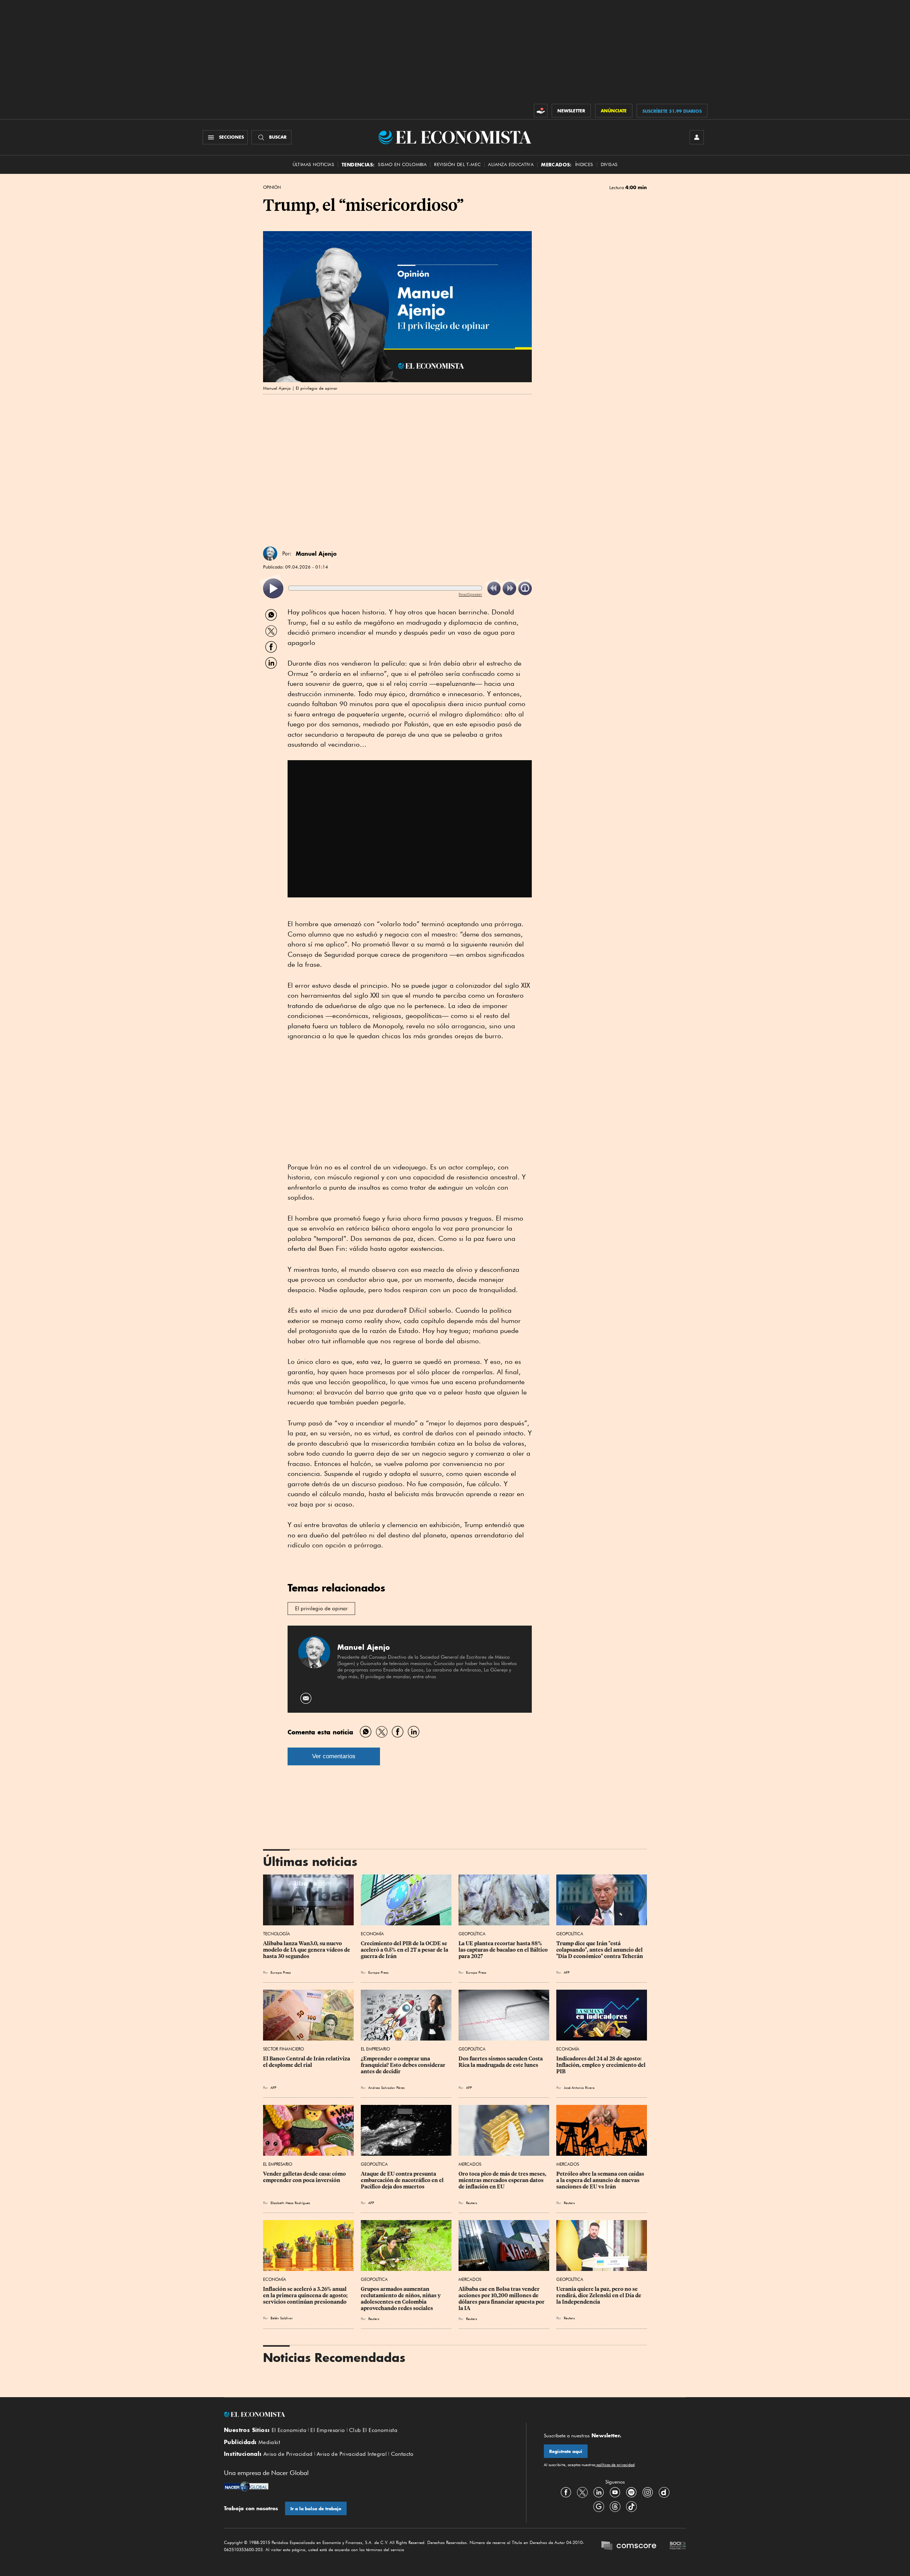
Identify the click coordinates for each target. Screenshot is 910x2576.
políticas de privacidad (615, 2465)
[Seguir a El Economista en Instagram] (648, 2492)
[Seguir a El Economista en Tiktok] (631, 2506)
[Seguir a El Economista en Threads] (615, 2506)
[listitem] (273, 589)
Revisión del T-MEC (457, 164)
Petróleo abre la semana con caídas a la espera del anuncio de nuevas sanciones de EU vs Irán (601, 2180)
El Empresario (375, 2049)
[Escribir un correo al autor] (306, 1698)
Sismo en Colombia (402, 164)
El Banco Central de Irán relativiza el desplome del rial (307, 2062)
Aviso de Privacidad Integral (352, 2454)
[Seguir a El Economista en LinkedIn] (599, 2492)
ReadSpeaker (470, 594)
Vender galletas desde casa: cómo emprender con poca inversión (305, 2177)
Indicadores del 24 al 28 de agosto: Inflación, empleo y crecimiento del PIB (601, 2065)
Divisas (609, 164)
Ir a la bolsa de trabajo (316, 2509)
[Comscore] (629, 2546)
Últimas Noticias (313, 164)
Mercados (470, 2164)
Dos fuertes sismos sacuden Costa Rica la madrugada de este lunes (501, 2062)
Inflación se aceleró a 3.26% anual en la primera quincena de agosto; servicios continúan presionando (306, 2295)
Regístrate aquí (566, 2451)
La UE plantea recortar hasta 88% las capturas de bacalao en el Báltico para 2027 (504, 1950)
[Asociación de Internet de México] (678, 2546)
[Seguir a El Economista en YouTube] (615, 2492)
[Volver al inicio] (366, 2415)
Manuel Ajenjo (316, 554)
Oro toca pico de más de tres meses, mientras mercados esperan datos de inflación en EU (503, 2180)
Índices (584, 164)
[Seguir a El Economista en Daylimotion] (664, 2492)
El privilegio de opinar (321, 1609)
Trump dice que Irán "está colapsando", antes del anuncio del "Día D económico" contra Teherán (600, 1950)
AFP (567, 1972)
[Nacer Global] (246, 2487)
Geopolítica (472, 1934)
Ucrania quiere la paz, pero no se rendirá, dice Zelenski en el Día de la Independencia (599, 2295)
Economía (372, 1934)
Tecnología (277, 1934)
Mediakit (269, 2442)
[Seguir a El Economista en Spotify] (631, 2492)
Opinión (272, 187)
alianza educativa (511, 164)
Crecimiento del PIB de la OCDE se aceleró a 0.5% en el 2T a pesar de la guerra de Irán (405, 1950)
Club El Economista (373, 2430)
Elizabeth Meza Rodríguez (290, 2203)
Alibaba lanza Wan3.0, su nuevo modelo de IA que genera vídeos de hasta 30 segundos (307, 1950)
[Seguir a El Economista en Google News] (599, 2506)
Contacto (402, 2454)
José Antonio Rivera (579, 2087)
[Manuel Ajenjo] (270, 554)
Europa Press (281, 1972)
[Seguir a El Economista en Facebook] (566, 2492)
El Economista (289, 2430)
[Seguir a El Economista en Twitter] (582, 2492)
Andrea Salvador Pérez (386, 2087)
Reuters (472, 2203)
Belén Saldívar (282, 2318)
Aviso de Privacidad (288, 2454)
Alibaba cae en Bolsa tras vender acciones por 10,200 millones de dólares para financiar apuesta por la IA (502, 2299)
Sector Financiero (283, 2049)
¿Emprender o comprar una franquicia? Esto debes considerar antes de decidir (404, 2065)
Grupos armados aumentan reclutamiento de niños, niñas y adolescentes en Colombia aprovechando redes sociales (401, 2299)
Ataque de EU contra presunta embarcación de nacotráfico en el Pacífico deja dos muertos (403, 2180)
